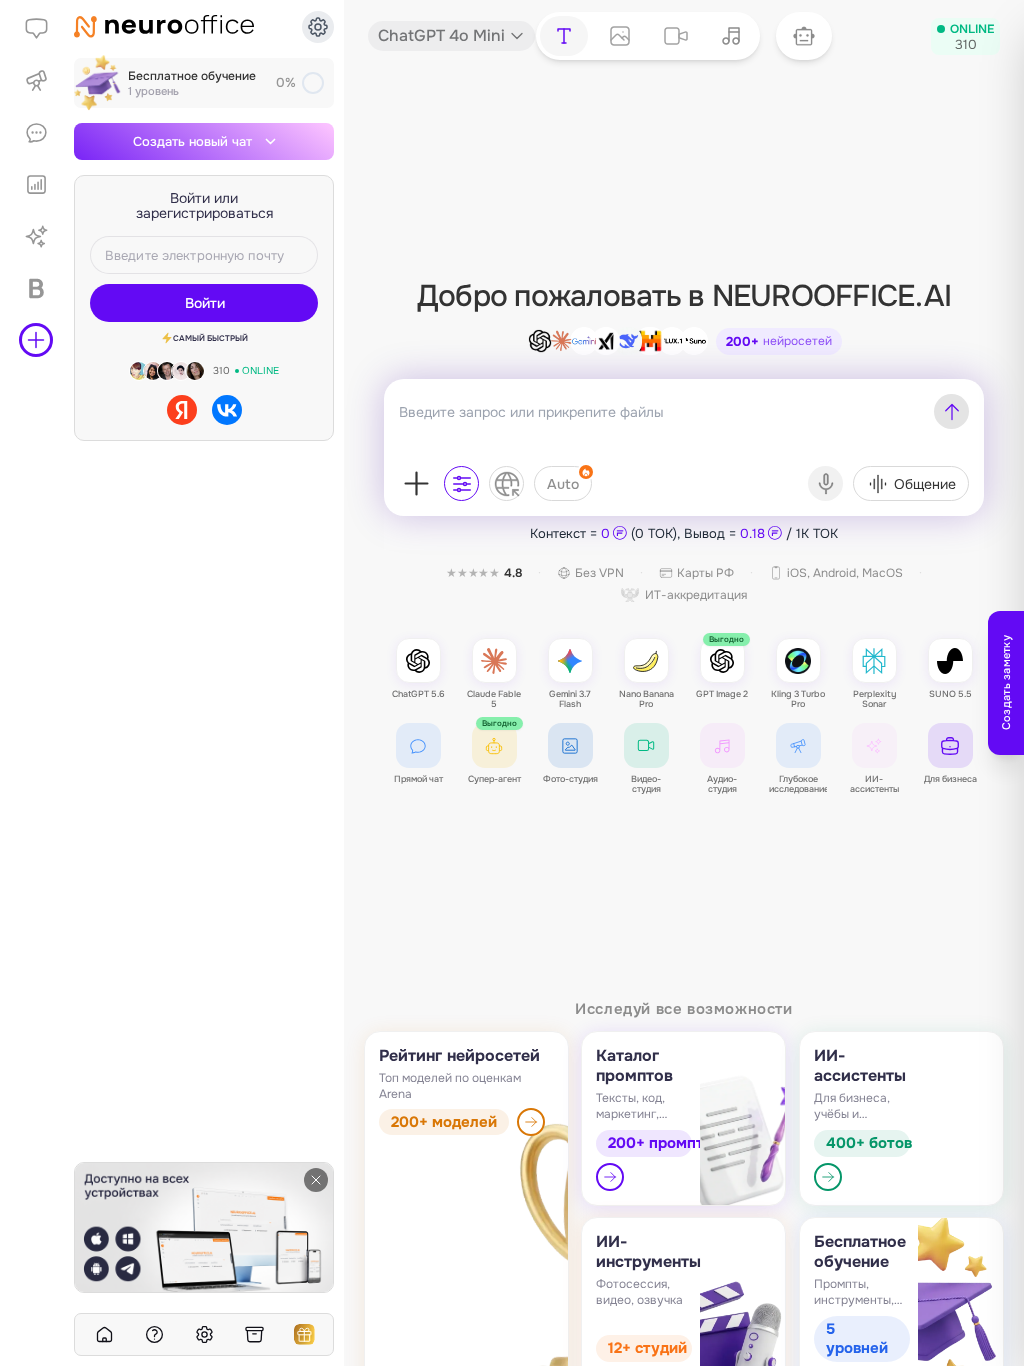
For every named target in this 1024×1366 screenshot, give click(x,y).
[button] (804, 36)
